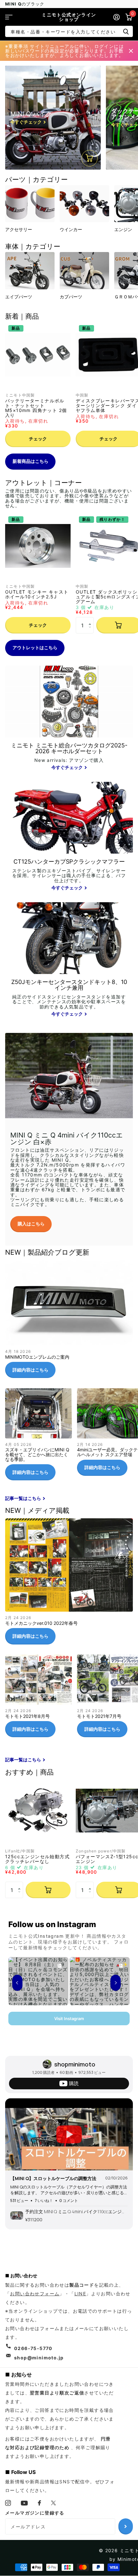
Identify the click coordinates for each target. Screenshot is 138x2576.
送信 (126, 31)
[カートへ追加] (48, 1890)
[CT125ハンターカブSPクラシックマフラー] (69, 875)
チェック (38, 439)
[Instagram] (8, 2503)
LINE (80, 2294)
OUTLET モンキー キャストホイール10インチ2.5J (37, 594)
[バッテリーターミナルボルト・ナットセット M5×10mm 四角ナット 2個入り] (38, 355)
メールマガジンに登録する (35, 2513)
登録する (126, 2526)
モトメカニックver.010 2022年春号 (69, 1584)
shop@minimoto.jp (39, 2358)
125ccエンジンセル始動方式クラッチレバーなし (37, 1859)
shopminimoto (75, 2064)
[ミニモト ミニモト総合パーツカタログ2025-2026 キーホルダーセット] (69, 757)
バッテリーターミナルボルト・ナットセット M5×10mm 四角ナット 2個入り (36, 408)
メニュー (9, 17)
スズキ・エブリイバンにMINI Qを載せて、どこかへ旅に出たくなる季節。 (39, 1437)
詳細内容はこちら (30, 1370)
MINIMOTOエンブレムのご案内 (69, 1322)
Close (131, 51)
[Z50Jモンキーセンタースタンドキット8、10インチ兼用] (69, 999)
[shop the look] (90, 158)
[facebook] (40, 2503)
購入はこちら (31, 1224)
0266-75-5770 (33, 2348)
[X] (54, 2503)
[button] (91, 619)
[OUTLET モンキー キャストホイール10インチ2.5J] (38, 546)
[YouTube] (24, 2503)
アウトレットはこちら (35, 647)
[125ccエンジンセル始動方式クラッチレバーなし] (38, 1811)
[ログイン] (116, 17)
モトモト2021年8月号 (39, 1698)
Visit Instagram (69, 2019)
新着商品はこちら (30, 461)
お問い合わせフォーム (35, 2294)
